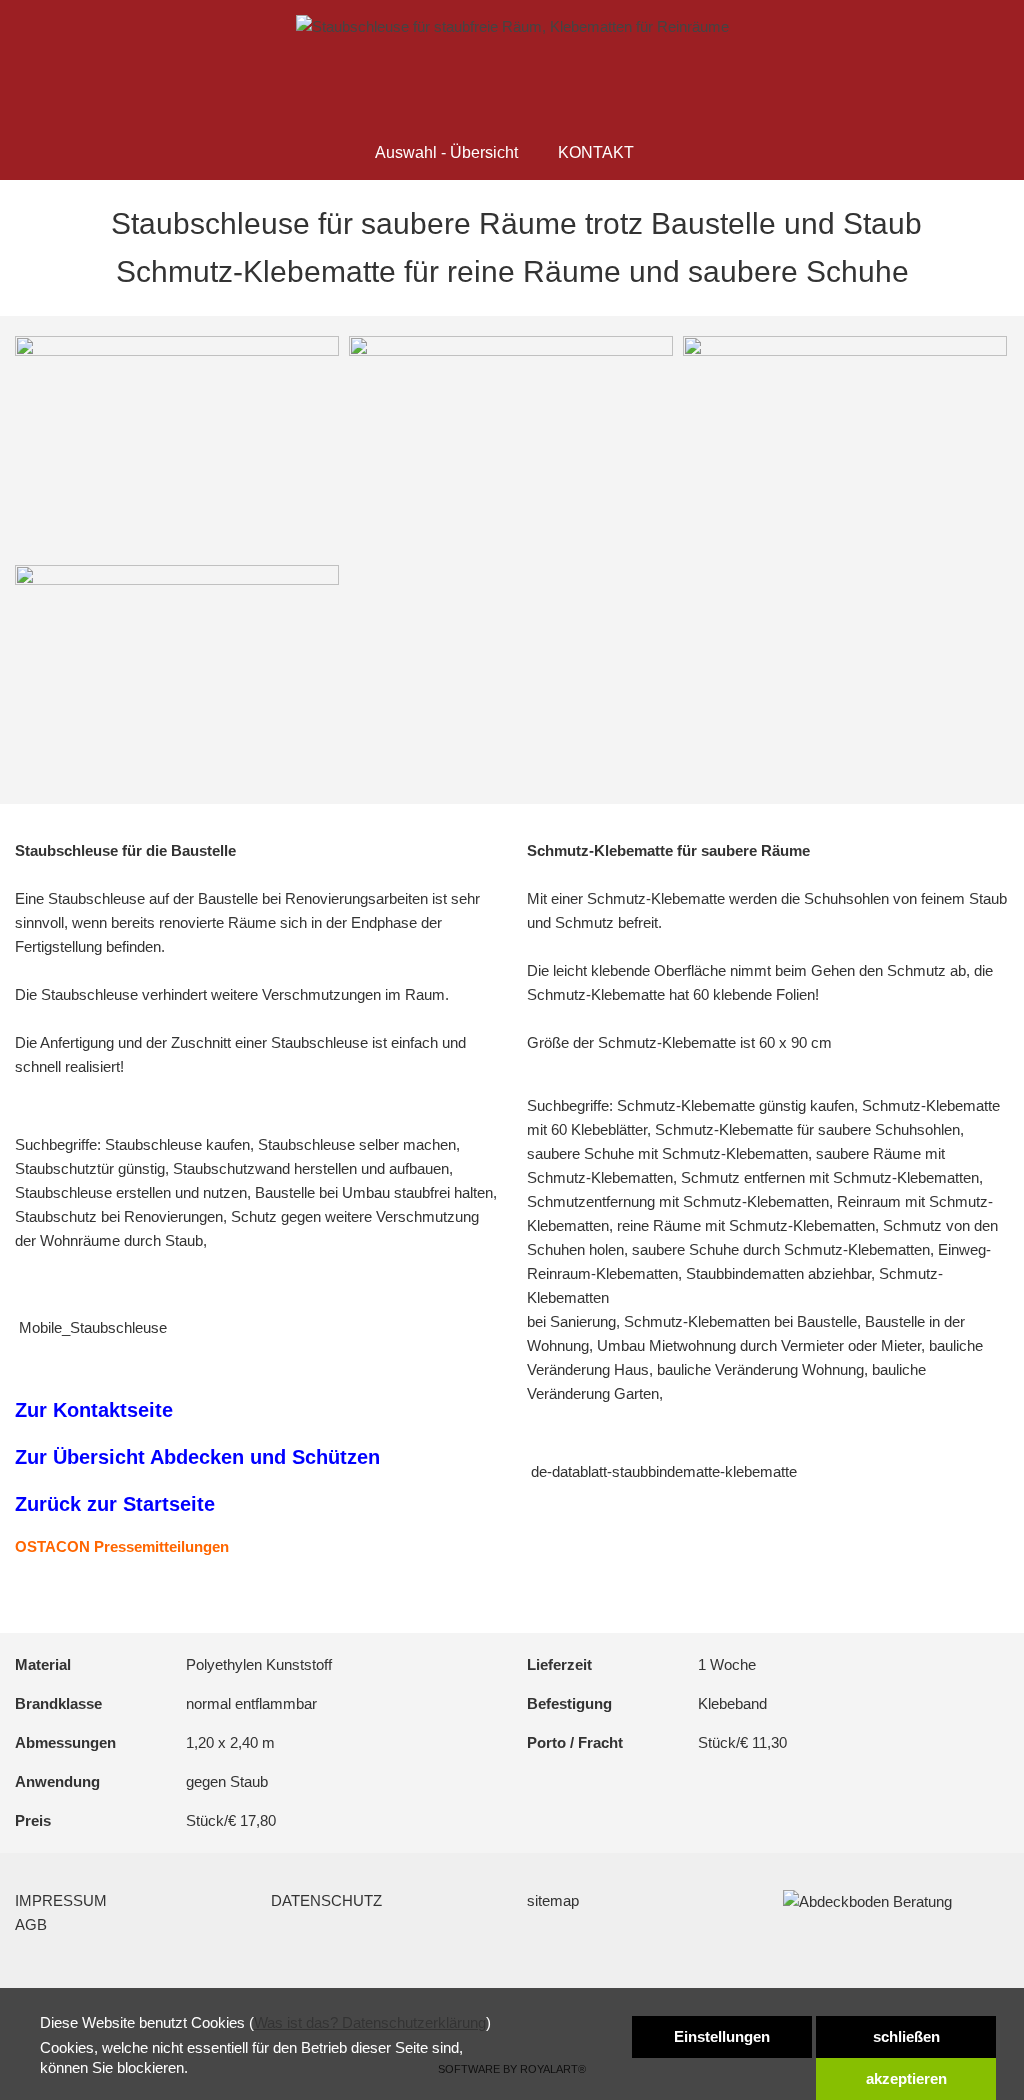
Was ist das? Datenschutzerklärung (370, 2022)
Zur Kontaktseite (94, 1410)
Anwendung (57, 1781)
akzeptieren (906, 2078)
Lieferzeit (559, 1664)
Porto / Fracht (575, 1742)
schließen (906, 2036)
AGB (31, 1924)
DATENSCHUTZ (326, 1900)
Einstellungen (722, 2036)
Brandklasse (58, 1703)
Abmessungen (65, 1742)
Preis (33, 1820)
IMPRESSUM (61, 1900)
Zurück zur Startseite (115, 1504)
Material (43, 1664)
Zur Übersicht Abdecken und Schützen (197, 1457)
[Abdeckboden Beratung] (867, 1900)
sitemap (553, 1900)
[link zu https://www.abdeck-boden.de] (512, 27)
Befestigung (569, 1703)
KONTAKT (596, 152)
